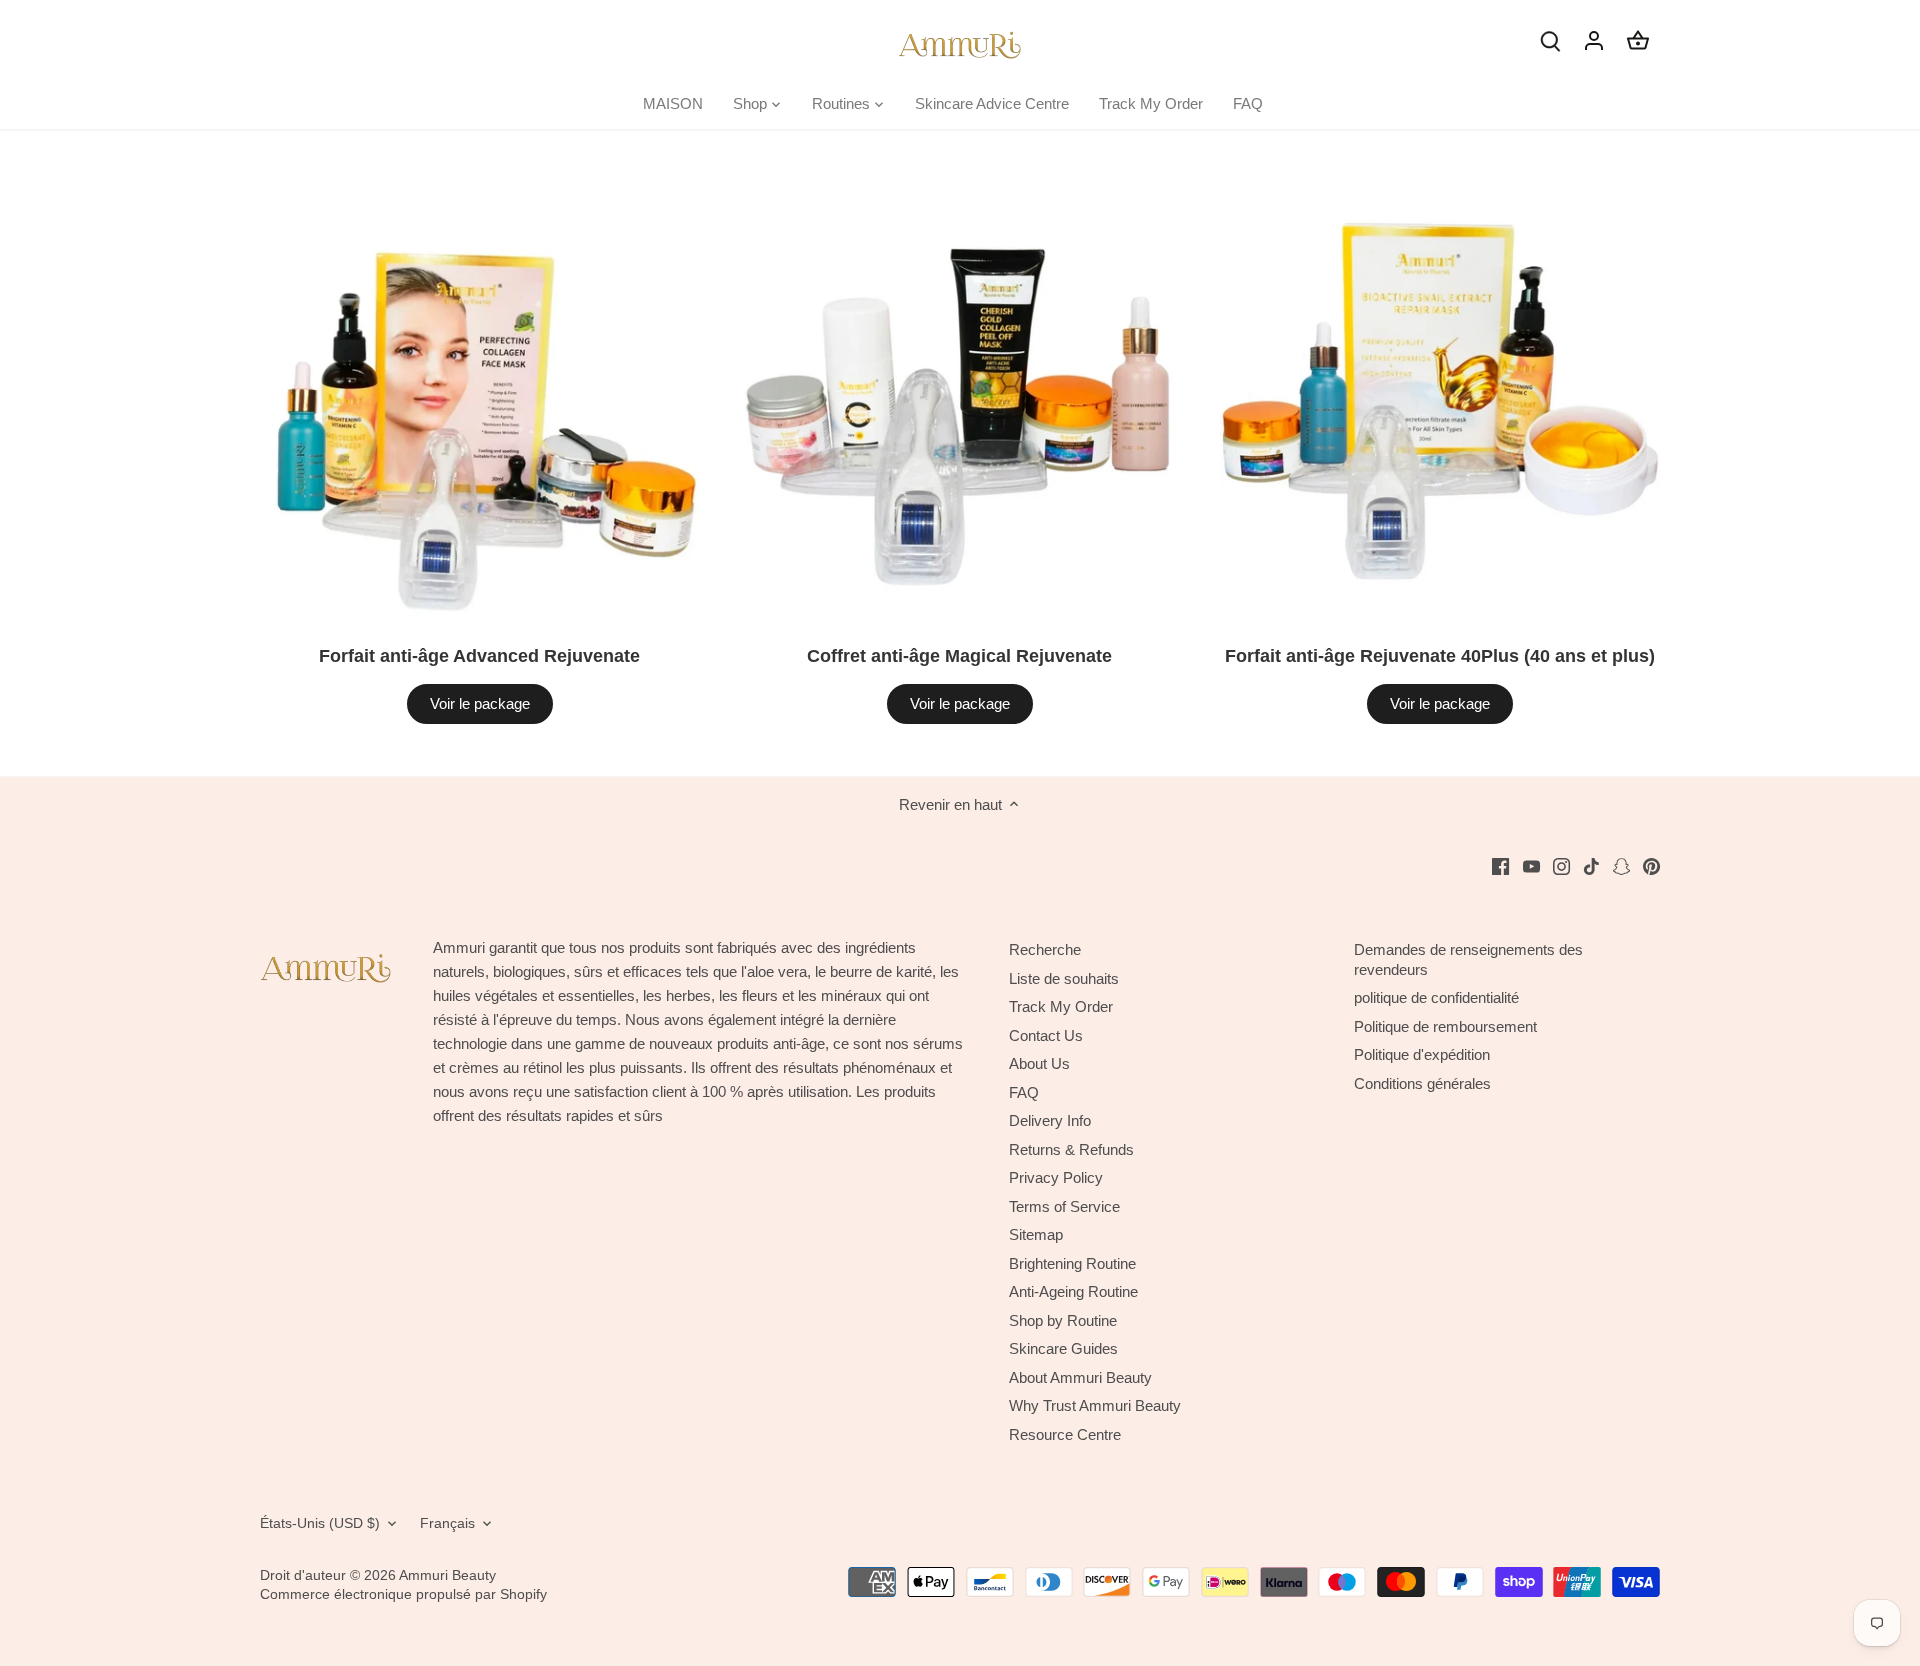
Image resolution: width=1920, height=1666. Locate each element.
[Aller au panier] (1638, 39)
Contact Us (1046, 1035)
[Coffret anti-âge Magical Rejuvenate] (960, 402)
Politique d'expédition (1422, 1054)
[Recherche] (1550, 39)
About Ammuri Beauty (1080, 1377)
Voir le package (480, 703)
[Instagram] (1561, 865)
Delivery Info (1050, 1120)
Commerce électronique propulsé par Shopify (403, 1594)
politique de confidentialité (1436, 997)
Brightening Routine (1072, 1263)
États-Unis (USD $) (320, 1523)
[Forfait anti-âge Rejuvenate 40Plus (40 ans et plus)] (1440, 402)
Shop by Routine (1063, 1320)
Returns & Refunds (1071, 1149)
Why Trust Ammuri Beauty (1095, 1405)
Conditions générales (1422, 1083)
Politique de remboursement (1445, 1026)
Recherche (1045, 949)
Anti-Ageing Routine (1073, 1291)
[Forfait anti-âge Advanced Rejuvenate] (480, 402)
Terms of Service (1064, 1206)
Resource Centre (1065, 1434)
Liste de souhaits (1064, 978)
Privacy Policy (1056, 1177)
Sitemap (1036, 1234)
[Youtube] (1531, 865)
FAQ (1024, 1092)
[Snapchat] (1621, 865)
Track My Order (1061, 1006)
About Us (1039, 1063)
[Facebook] (1500, 865)
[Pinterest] (1651, 865)
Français (447, 1523)
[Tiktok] (1591, 865)
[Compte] (1594, 39)
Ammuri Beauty (447, 1575)
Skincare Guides (1063, 1348)
